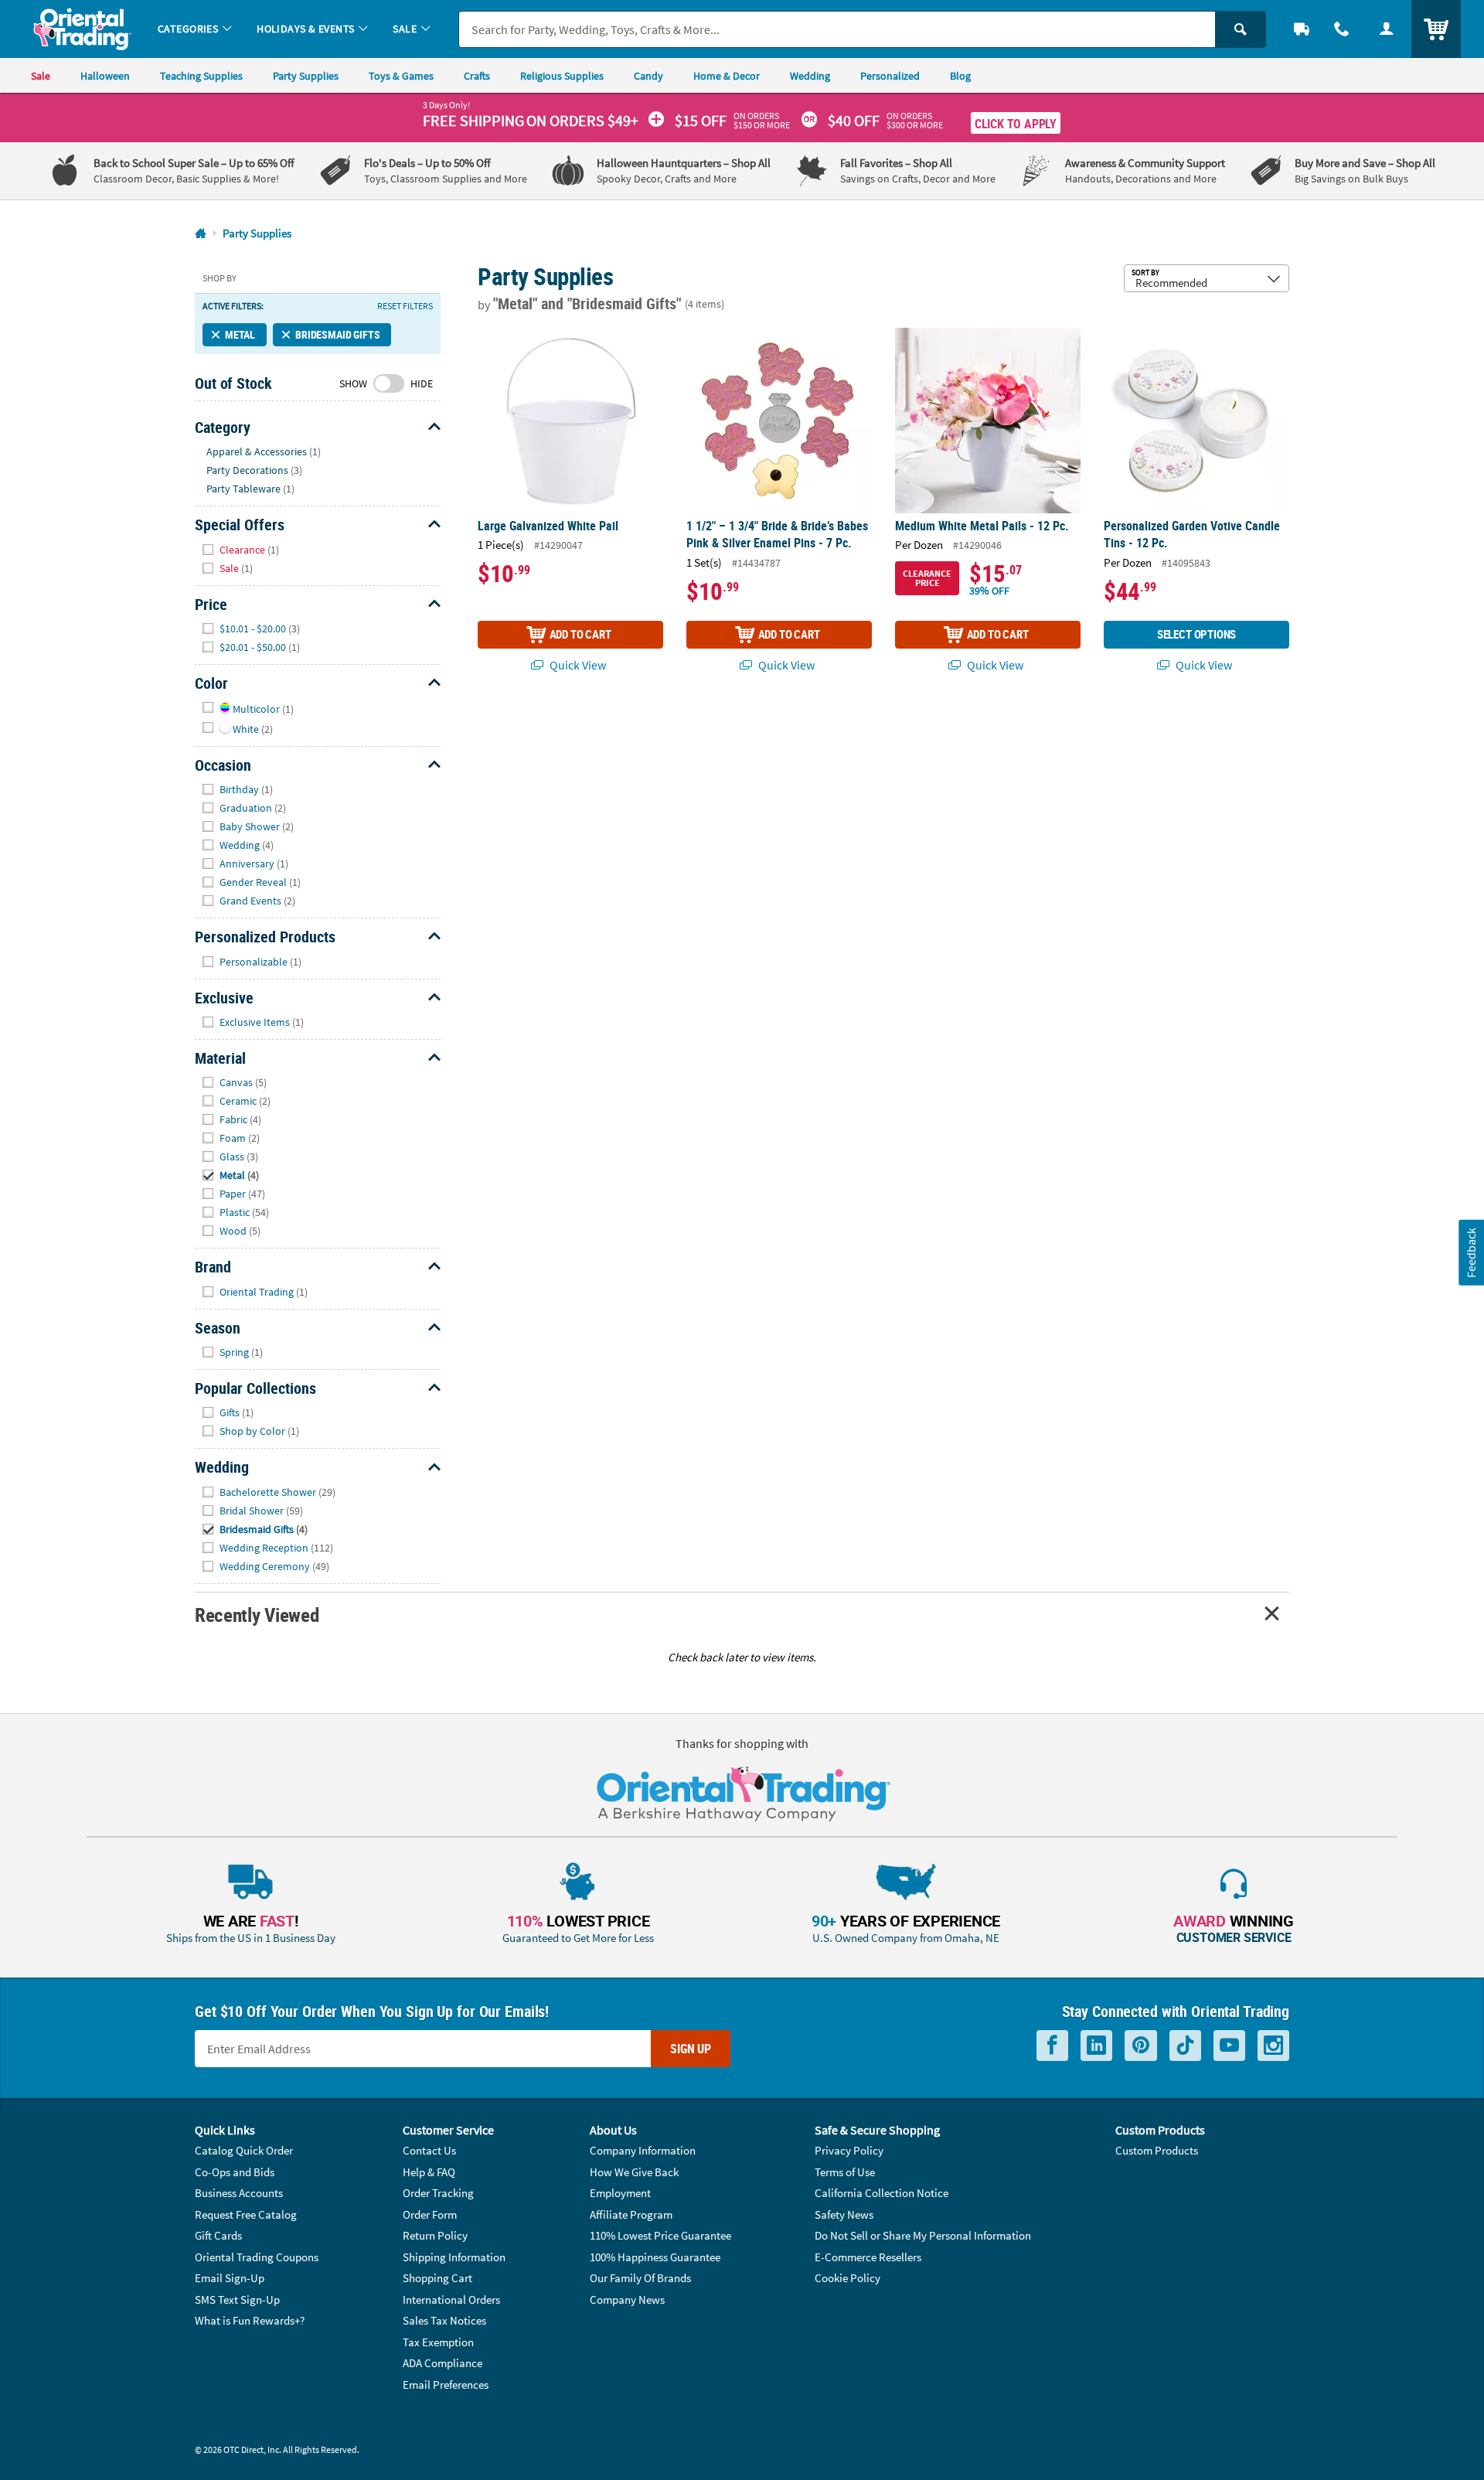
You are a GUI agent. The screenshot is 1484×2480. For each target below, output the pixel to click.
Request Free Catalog (246, 2214)
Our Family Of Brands (640, 2278)
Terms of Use (845, 2172)
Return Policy (435, 2235)
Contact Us (429, 2150)
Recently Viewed (257, 1615)
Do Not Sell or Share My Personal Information (923, 2235)
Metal (240, 334)
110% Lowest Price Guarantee (660, 2235)
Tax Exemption (438, 2342)
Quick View (577, 665)
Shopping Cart (437, 2278)
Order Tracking (438, 2193)
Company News (627, 2299)
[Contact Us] (1342, 29)
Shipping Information (454, 2257)
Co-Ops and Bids (235, 2172)
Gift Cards (218, 2235)
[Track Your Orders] (1302, 29)
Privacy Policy (849, 2150)
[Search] (1241, 29)
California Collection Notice (882, 2193)
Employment (620, 2193)
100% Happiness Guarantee (655, 2257)
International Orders (451, 2299)
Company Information (643, 2150)
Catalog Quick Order (244, 2150)
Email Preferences (446, 2385)
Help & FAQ (429, 2172)
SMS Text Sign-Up (237, 2299)
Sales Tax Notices (444, 2320)
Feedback (1471, 1253)
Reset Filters (405, 306)
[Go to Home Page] (201, 234)
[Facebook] (1052, 2046)
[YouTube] (1229, 2046)
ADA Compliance (442, 2363)
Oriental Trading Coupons (257, 2257)
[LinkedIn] (1096, 2046)
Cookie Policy (848, 2278)
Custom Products (1157, 2150)
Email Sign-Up (230, 2278)
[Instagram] (1273, 2046)
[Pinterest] (1141, 2046)
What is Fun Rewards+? (250, 2320)
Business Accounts (239, 2193)
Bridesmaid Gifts (337, 334)
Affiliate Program (631, 2214)
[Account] (1387, 29)
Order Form (430, 2214)
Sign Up (691, 2049)
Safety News (844, 2214)
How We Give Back (634, 2172)
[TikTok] (1185, 2046)
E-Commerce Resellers (868, 2257)
